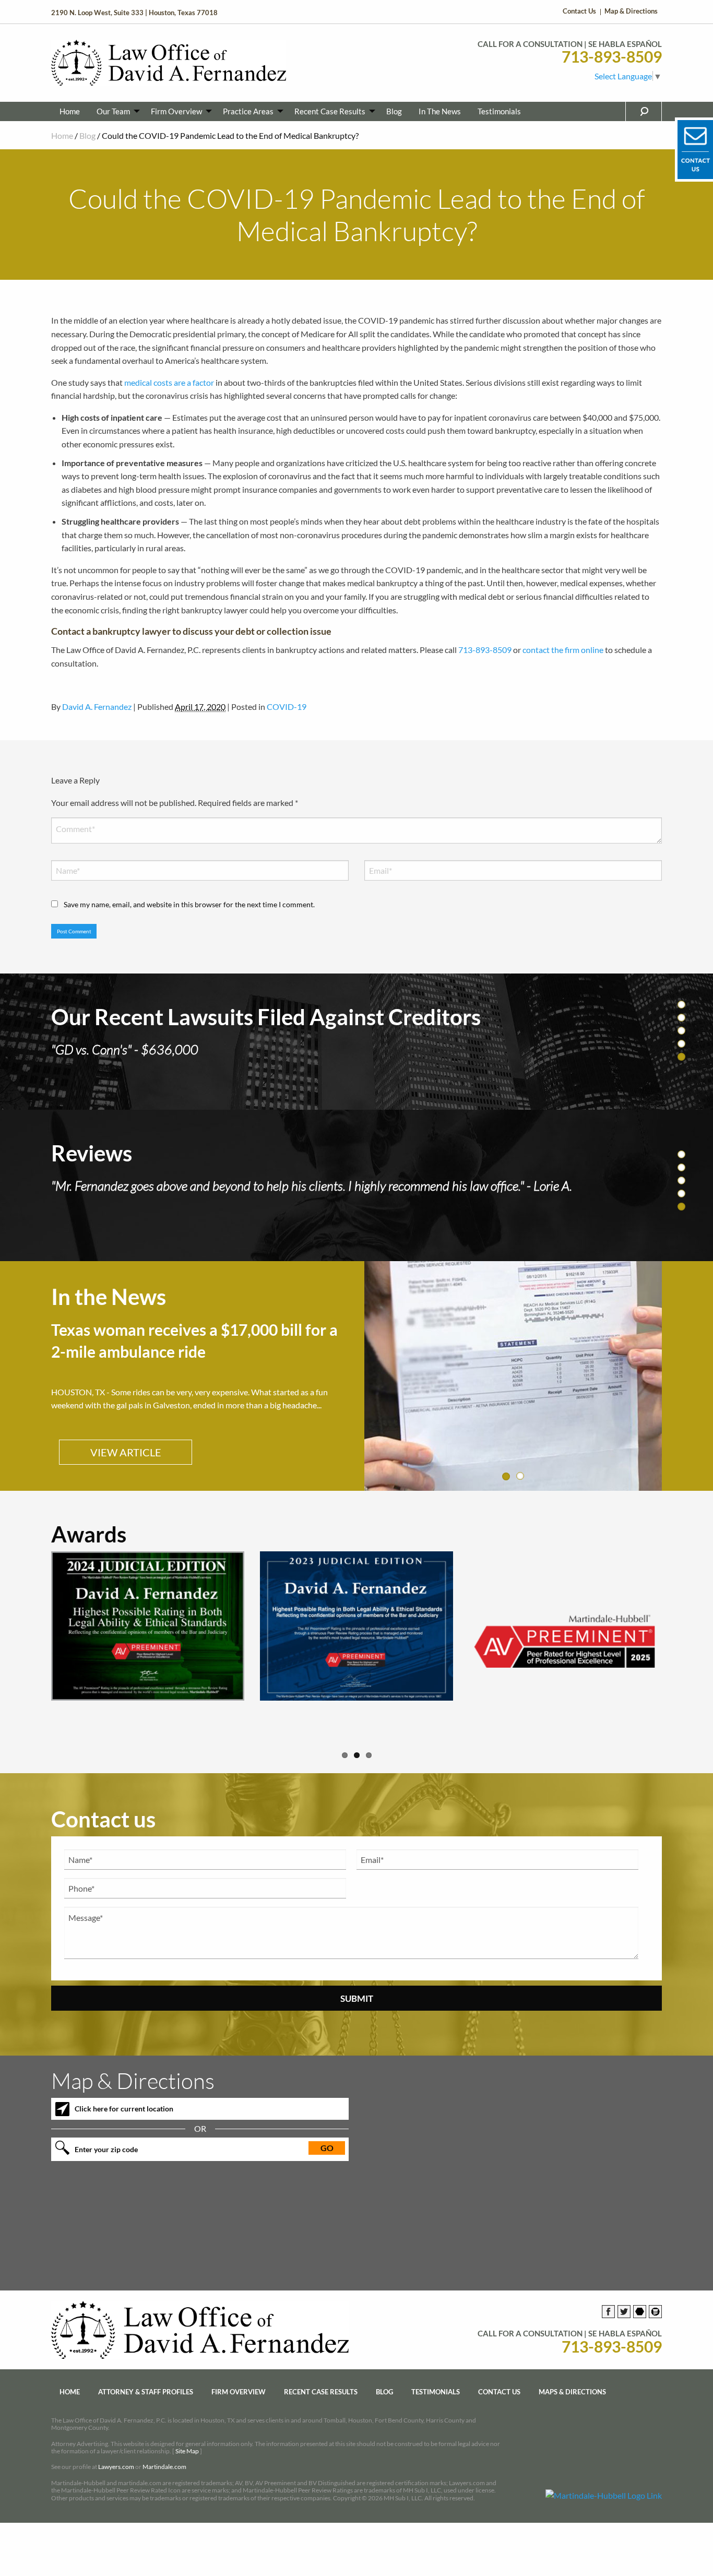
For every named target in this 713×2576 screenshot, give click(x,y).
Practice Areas (248, 111)
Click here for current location (124, 2093)
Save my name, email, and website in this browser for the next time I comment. (189, 904)
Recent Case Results (330, 111)
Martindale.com (164, 2452)
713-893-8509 (612, 57)
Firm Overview (176, 111)
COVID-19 (287, 707)
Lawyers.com (116, 2452)
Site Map (187, 2436)
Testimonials (499, 111)
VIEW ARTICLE (126, 1437)
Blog (394, 111)
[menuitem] (70, 111)
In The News (440, 111)
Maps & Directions (572, 2377)
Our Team (113, 111)
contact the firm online (563, 650)
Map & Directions (631, 11)
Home (70, 111)
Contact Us (579, 11)
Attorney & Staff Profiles (146, 2377)
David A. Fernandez (97, 707)
